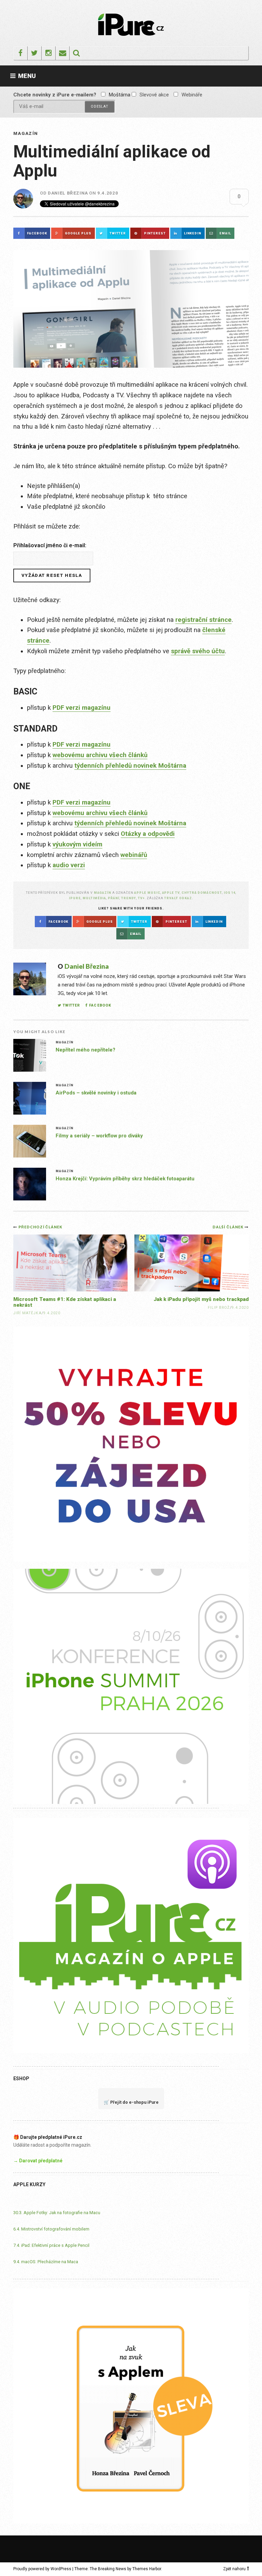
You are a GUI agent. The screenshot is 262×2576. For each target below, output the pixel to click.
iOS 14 (230, 893)
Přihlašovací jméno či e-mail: (50, 545)
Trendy (129, 898)
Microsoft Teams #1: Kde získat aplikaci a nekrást (65, 1302)
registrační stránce (203, 620)
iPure (75, 898)
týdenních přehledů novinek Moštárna (130, 766)
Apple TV (171, 893)
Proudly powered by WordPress (42, 2569)
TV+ (141, 898)
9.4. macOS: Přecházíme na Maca (46, 2262)
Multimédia (94, 898)
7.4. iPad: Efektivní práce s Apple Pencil (51, 2245)
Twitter (71, 1005)
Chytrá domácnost (202, 893)
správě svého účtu (198, 651)
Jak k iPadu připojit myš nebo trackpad (201, 1299)
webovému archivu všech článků (100, 755)
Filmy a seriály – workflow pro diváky (99, 1136)
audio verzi (69, 865)
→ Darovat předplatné (38, 2161)
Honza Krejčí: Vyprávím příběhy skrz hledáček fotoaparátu (125, 1179)
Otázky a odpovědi (148, 834)
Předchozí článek (40, 1227)
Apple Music (147, 893)
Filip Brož (219, 1308)
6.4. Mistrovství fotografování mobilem (51, 2229)
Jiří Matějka (27, 1313)
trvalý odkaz (178, 898)
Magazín (26, 133)
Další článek (229, 1227)
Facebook (100, 1005)
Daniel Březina (68, 193)
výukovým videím (77, 844)
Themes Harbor (147, 2569)
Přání (114, 898)
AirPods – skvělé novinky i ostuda (96, 1093)
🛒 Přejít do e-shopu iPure (131, 2102)
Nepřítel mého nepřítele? (85, 1050)
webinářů (134, 855)
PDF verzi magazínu (82, 708)
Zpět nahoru (234, 2569)
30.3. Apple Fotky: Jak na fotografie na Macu (57, 2213)
